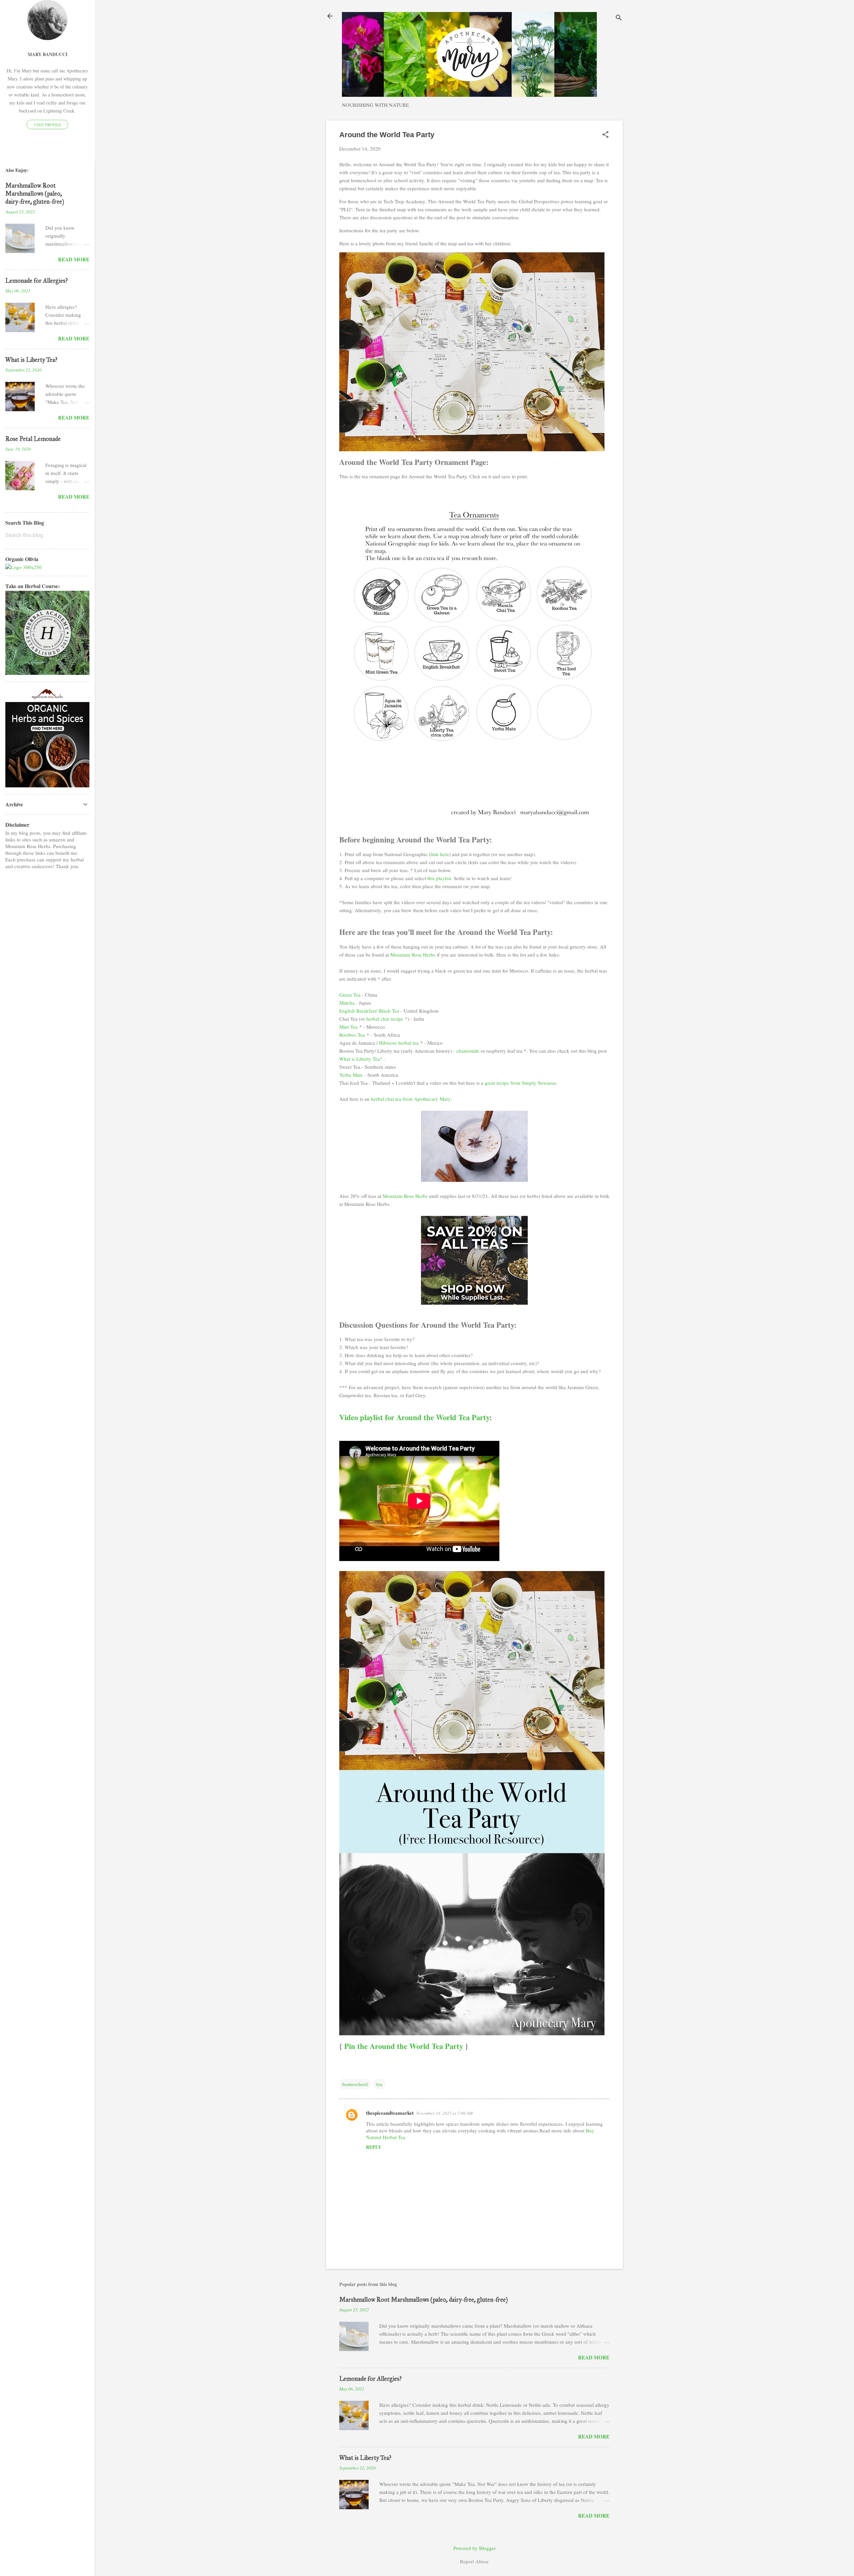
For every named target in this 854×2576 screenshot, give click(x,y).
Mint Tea (348, 1027)
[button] (605, 135)
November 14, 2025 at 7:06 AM (445, 2113)
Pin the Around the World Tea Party (404, 2046)
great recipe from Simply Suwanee (521, 1083)
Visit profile (47, 124)
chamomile (468, 1051)
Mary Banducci (48, 54)
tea (379, 2084)
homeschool (355, 2084)
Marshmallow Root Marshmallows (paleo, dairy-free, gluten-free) (423, 2300)
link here (440, 854)
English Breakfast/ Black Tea (369, 1011)
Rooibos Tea (352, 1035)
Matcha (347, 1003)
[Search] (619, 18)
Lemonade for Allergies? (370, 2379)
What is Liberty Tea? (361, 1059)
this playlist (439, 878)
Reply (374, 2147)
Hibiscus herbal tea (399, 1043)
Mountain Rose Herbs (413, 955)
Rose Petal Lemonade (33, 439)
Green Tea (350, 995)
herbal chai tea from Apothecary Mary (411, 1099)
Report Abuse (474, 2561)
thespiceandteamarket (390, 2113)
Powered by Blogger (475, 2548)
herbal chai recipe (385, 1019)
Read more (594, 2357)
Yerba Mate (351, 1075)
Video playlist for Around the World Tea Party (414, 1417)
